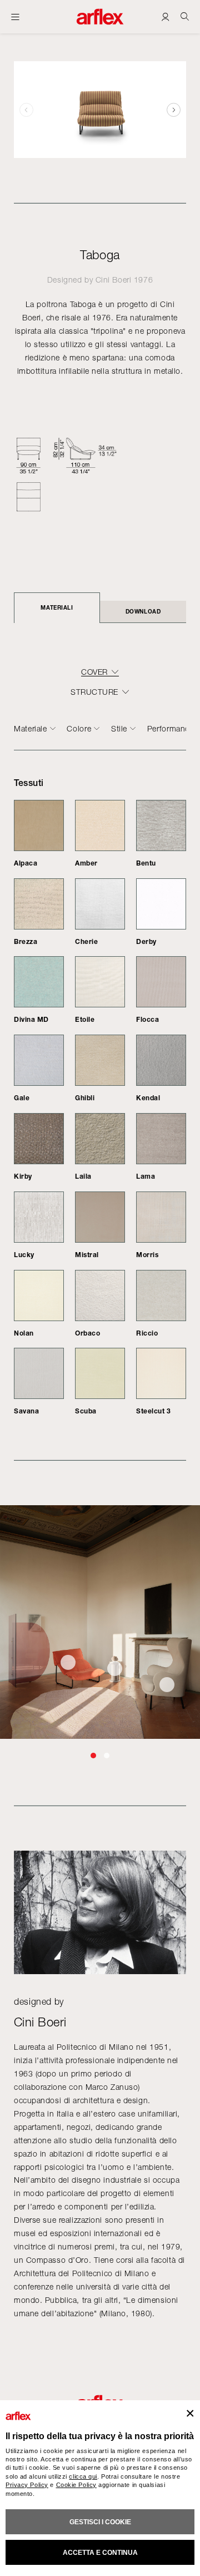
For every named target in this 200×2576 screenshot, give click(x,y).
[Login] (165, 16)
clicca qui (83, 2476)
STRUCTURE (94, 692)
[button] (174, 110)
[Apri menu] (15, 17)
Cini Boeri (114, 280)
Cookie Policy (76, 2485)
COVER (94, 672)
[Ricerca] (185, 16)
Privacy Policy (27, 2485)
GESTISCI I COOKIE (100, 2522)
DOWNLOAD (143, 611)
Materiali (57, 607)
